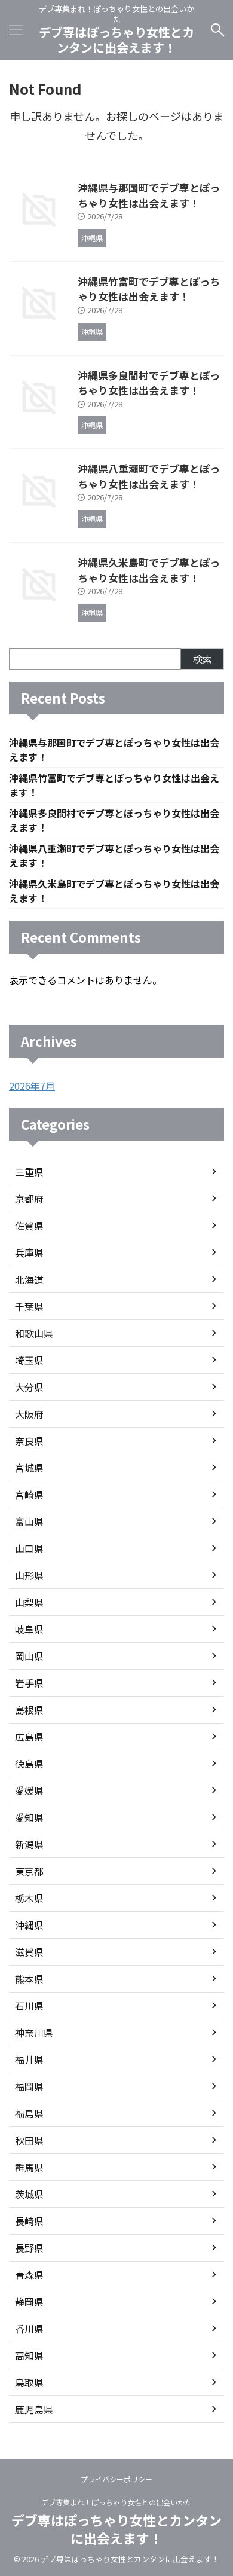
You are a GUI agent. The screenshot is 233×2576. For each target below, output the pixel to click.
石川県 (29, 2006)
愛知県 (29, 1817)
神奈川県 (34, 2033)
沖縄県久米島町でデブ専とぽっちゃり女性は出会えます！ (149, 570)
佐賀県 (29, 1226)
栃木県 (29, 1898)
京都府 (29, 1199)
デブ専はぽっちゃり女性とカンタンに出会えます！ (116, 40)
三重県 (29, 1172)
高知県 (29, 2355)
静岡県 (29, 2302)
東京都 (29, 1871)
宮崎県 (29, 1495)
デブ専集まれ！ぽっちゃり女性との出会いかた (116, 2502)
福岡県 (29, 2086)
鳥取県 (29, 2382)
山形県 (29, 1575)
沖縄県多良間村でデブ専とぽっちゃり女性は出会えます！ (149, 383)
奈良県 (29, 1441)
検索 (203, 659)
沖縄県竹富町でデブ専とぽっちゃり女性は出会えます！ (149, 289)
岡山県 (29, 1656)
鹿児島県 (34, 2409)
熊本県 (29, 1979)
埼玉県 (29, 1360)
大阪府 (29, 1414)
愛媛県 (29, 1790)
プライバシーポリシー (116, 2479)
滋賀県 (29, 1952)
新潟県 (29, 1844)
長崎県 (29, 2221)
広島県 (29, 1737)
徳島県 (29, 1764)
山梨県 (29, 1602)
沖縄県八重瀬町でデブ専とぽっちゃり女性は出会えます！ (149, 476)
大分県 (29, 1387)
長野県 (29, 2248)
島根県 (29, 1710)
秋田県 (29, 2140)
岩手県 (29, 1683)
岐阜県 (29, 1629)
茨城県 (29, 2194)
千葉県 (29, 1306)
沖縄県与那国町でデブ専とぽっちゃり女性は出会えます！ (149, 195)
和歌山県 (34, 1333)
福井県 (29, 2059)
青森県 (29, 2275)
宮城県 (29, 1468)
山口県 (29, 1548)
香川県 (29, 2329)
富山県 (29, 1521)
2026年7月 (32, 1086)
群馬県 (29, 2167)
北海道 (29, 1279)
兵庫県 (29, 1252)
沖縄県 (29, 1925)
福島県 (29, 2113)
